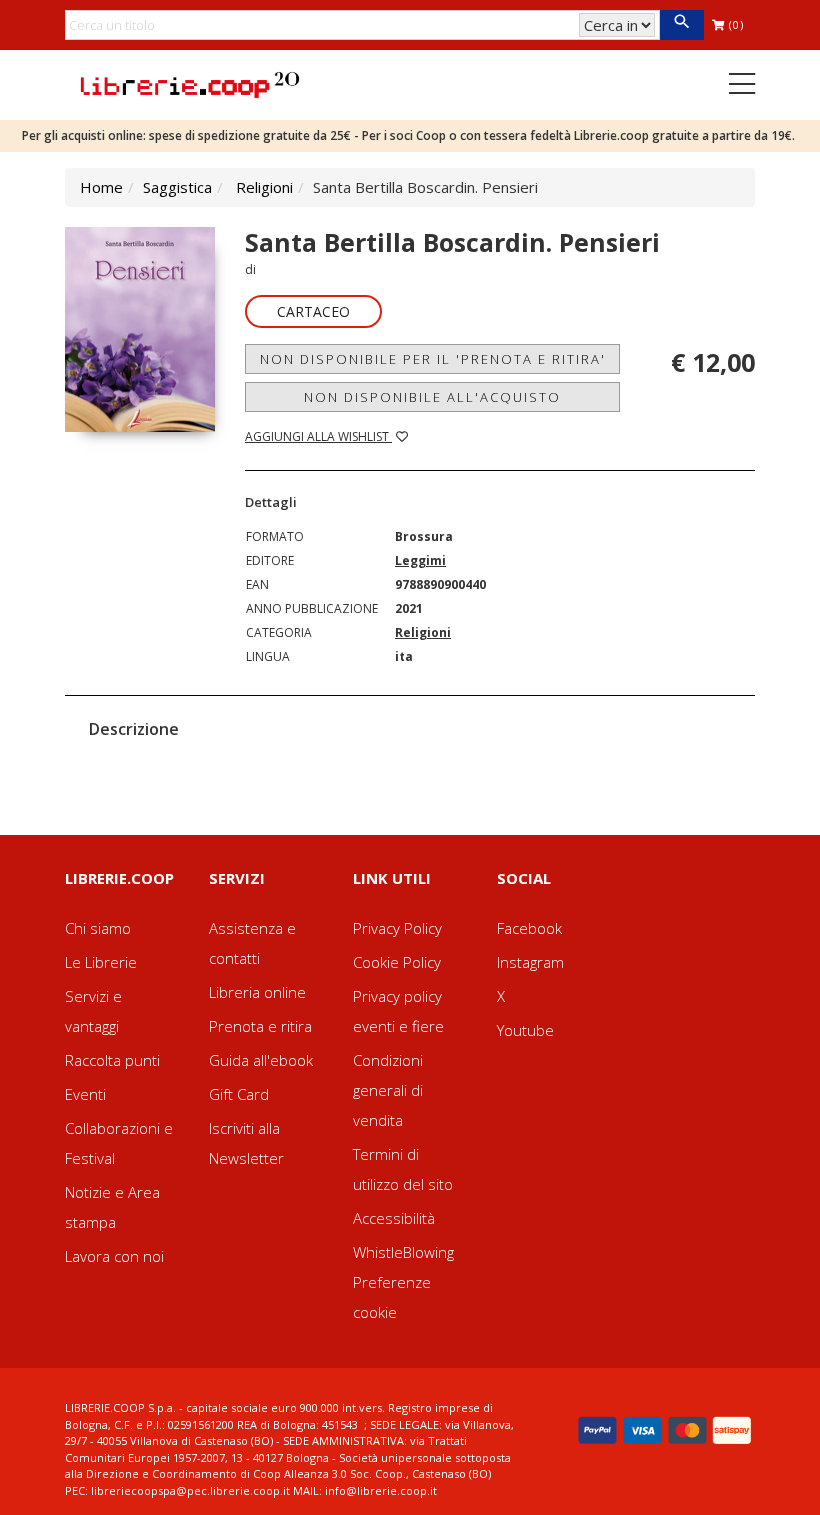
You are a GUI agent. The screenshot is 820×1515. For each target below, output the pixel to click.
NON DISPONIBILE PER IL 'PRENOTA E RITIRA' (433, 359)
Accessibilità (394, 1218)
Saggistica (177, 187)
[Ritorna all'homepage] (190, 83)
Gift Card (239, 1094)
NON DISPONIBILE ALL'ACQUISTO (432, 397)
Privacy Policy (397, 928)
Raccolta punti (112, 1060)
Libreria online (257, 992)
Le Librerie (101, 962)
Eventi (85, 1094)
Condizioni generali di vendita (388, 1090)
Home (101, 187)
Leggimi (420, 560)
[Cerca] (681, 25)
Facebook (529, 928)
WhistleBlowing (403, 1252)
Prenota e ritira (260, 1026)
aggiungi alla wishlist (318, 436)
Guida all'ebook (261, 1060)
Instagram (530, 962)
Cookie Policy (397, 962)
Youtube (525, 1030)
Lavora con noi (114, 1256)
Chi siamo (98, 928)
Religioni (264, 187)
